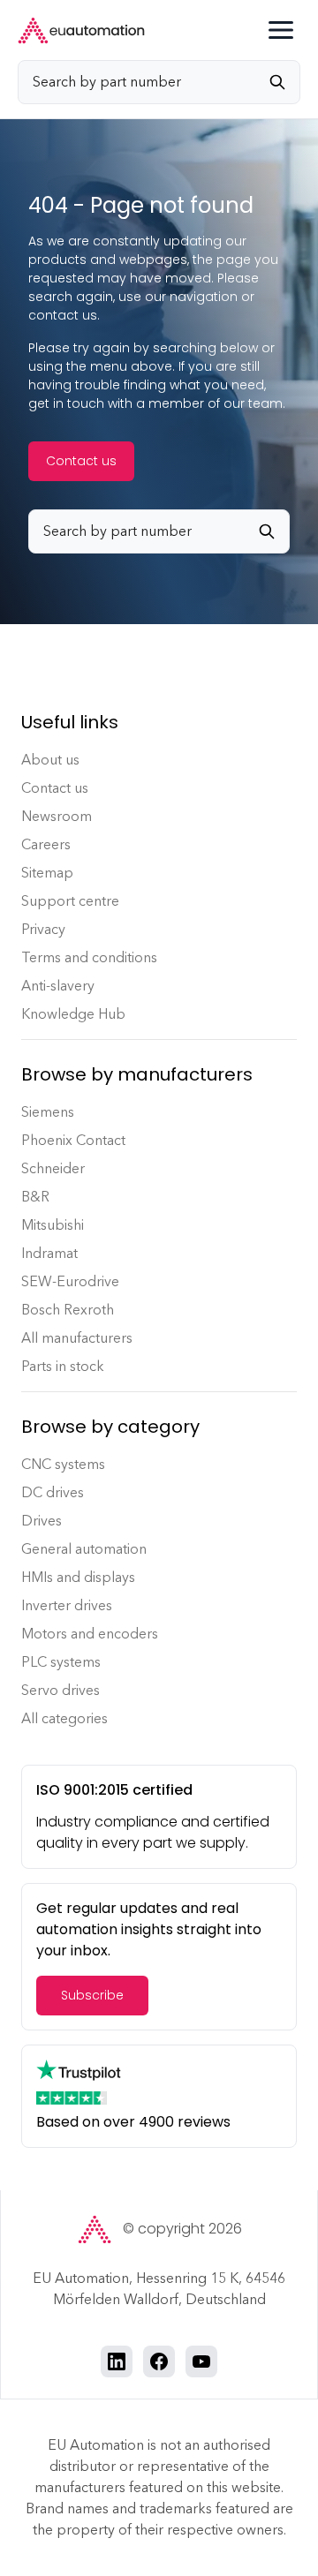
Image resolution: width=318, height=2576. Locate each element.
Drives (42, 1521)
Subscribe (92, 1995)
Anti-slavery (58, 986)
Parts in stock (63, 1366)
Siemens (48, 1112)
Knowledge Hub (73, 1014)
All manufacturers (77, 1338)
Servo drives (61, 1690)
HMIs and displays (78, 1577)
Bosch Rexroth (68, 1310)
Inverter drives (67, 1605)
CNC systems (63, 1464)
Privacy (43, 929)
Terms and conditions (89, 957)
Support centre (70, 901)
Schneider (53, 1168)
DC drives (53, 1492)
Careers (46, 844)
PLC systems (61, 1662)
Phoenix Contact (73, 1140)
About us (50, 760)
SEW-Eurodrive (70, 1281)
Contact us (81, 461)
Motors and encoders (90, 1634)
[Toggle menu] (281, 30)
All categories (64, 1718)
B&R (35, 1197)
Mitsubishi (53, 1225)
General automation (84, 1549)
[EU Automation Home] (81, 30)
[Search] (284, 82)
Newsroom (57, 816)
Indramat (49, 1253)
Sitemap (47, 873)
